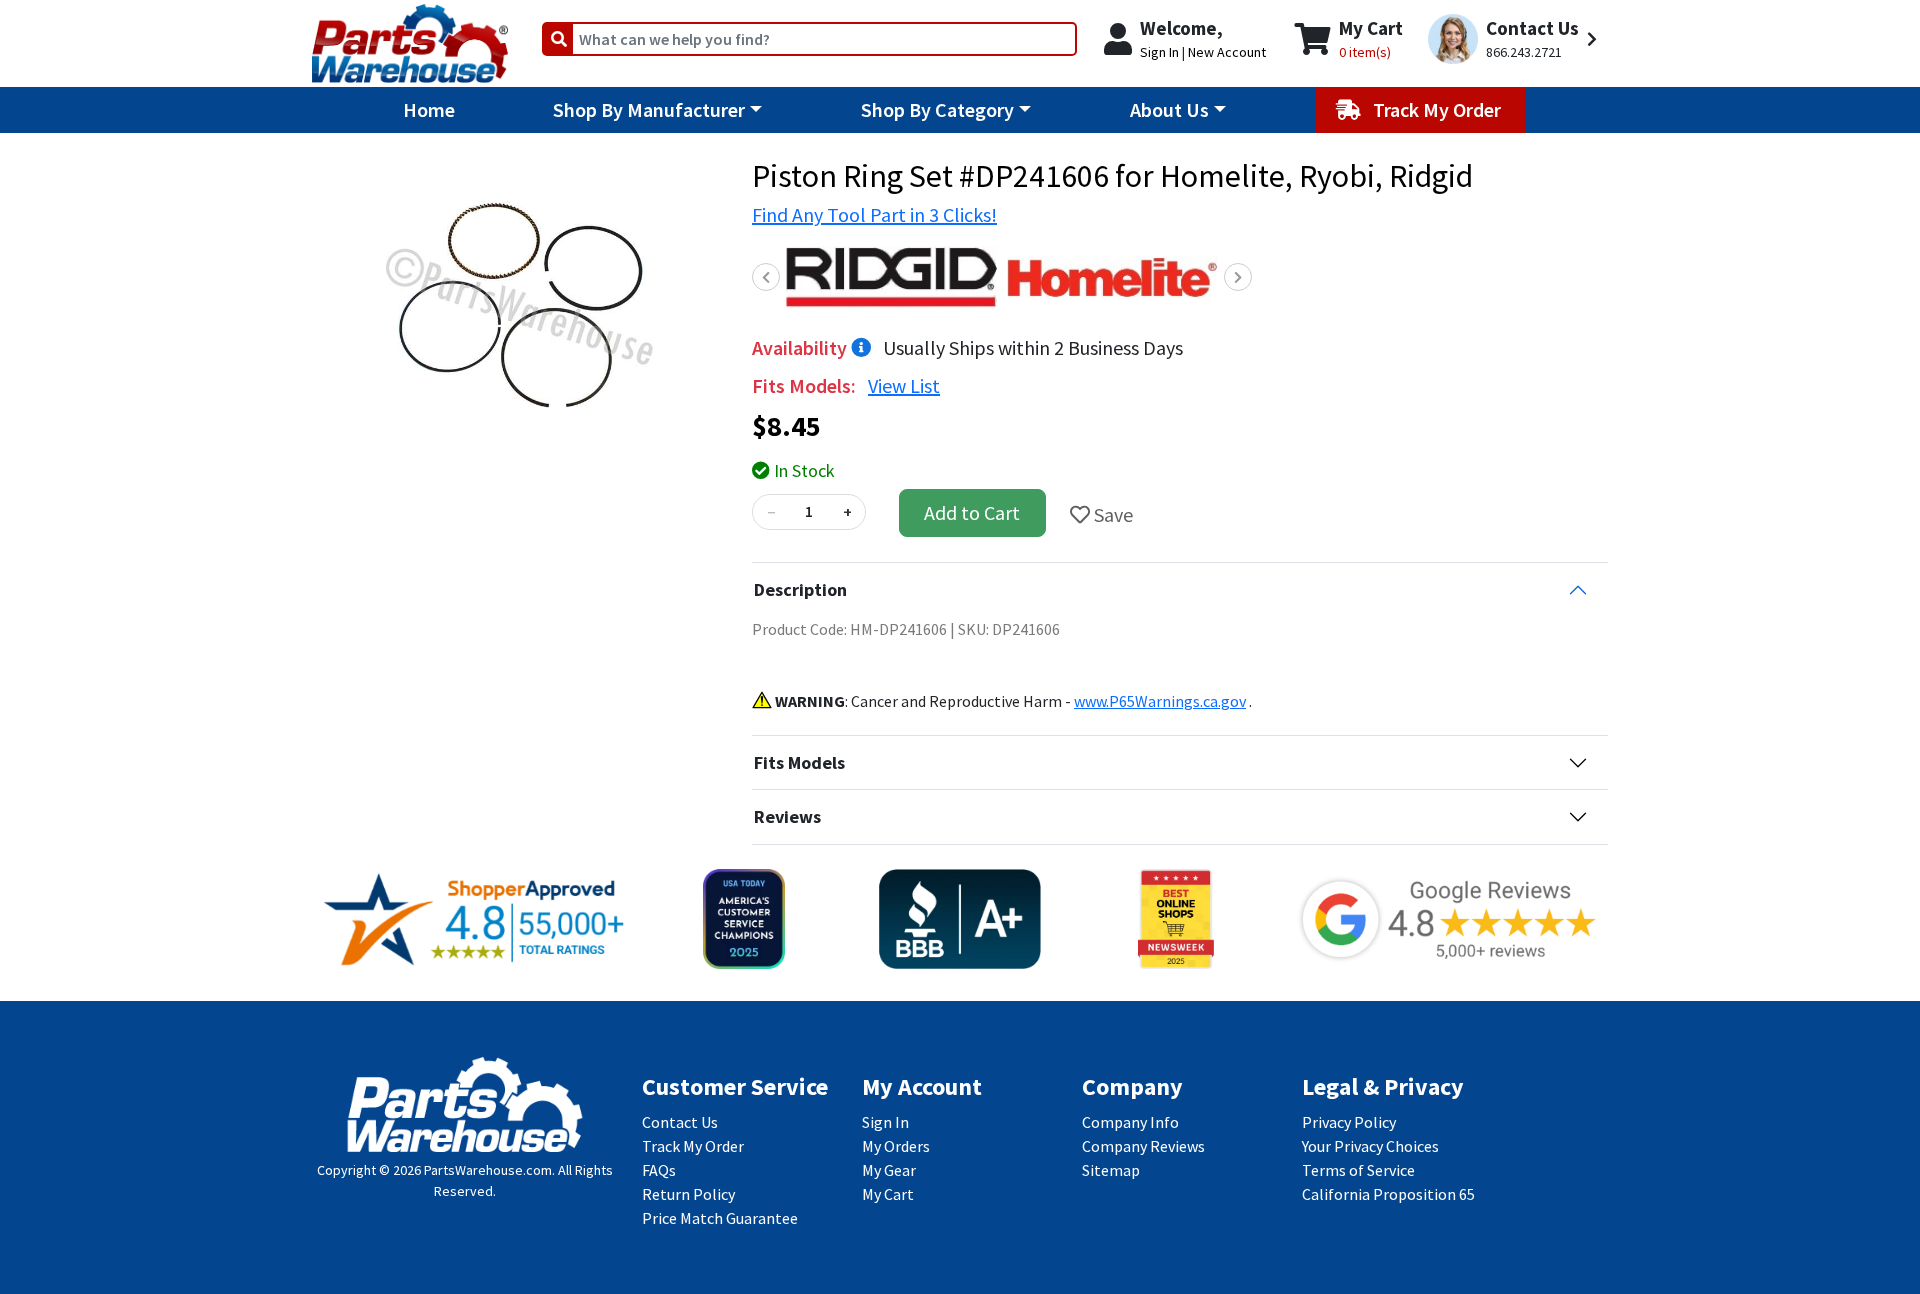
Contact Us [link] (680, 1122)
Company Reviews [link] (1143, 1146)
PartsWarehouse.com (488, 1170)
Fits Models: (806, 385)
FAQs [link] (659, 1170)
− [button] (771, 512)
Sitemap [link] (1111, 1170)
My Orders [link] (896, 1146)
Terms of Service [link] (1358, 1170)
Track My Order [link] (693, 1146)
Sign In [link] (885, 1122)
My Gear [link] (889, 1170)
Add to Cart (972, 512)
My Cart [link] (888, 1194)
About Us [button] (1169, 109)
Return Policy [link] (688, 1194)
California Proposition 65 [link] (1388, 1194)
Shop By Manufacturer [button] (649, 109)
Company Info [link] (1130, 1122)
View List (904, 385)
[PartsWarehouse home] (410, 37)
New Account (1227, 52)
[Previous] (766, 277)
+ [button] (847, 512)
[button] (1515, 39)
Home (429, 109)
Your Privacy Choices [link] (1370, 1146)
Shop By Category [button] (937, 109)
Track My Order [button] (1439, 109)
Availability (801, 347)
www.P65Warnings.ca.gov (1160, 701)
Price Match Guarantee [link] (720, 1218)
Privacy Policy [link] (1349, 1122)
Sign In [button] (1159, 52)
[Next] (1238, 277)
